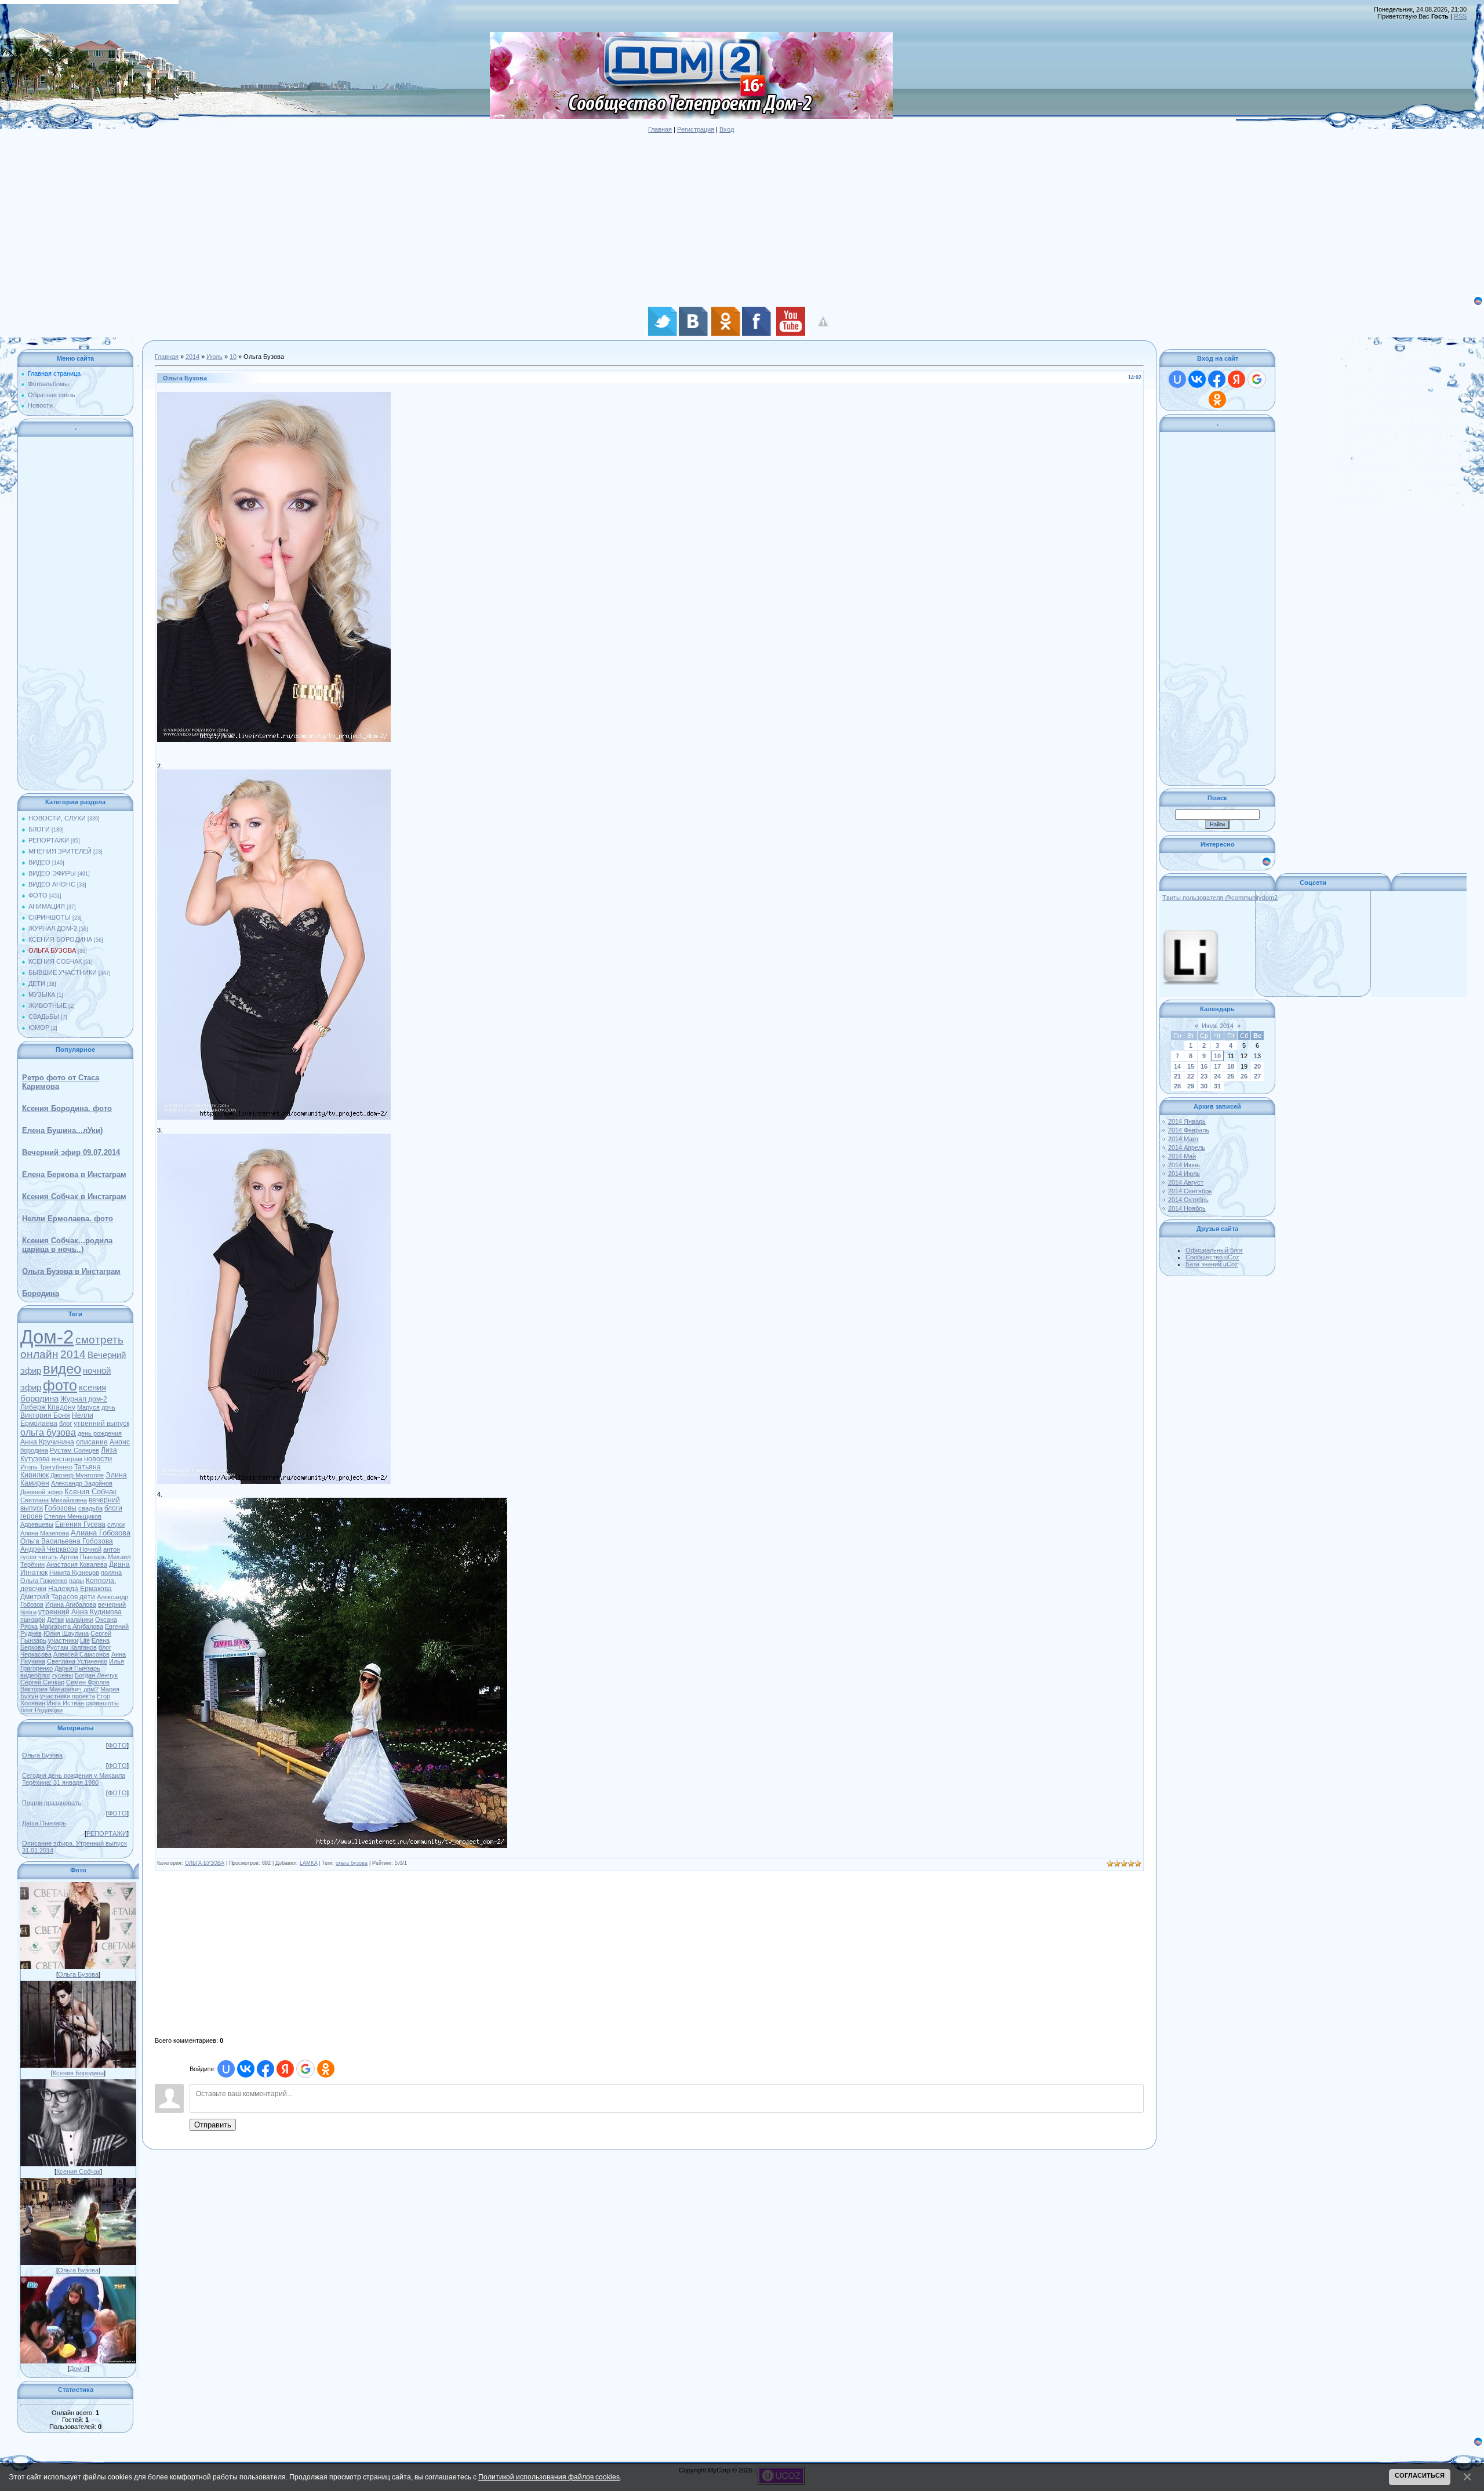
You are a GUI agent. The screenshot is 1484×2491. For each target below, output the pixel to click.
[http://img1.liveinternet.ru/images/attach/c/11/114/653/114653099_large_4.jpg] (332, 1501)
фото (60, 1385)
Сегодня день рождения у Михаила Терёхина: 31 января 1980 (74, 1779)
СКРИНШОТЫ (50, 917)
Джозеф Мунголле (77, 1475)
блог (66, 1424)
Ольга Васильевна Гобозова (67, 1541)
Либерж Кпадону (48, 1407)
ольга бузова (48, 1432)
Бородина (41, 1293)
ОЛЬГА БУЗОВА (52, 950)
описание (92, 1442)
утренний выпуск (101, 1424)
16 (1204, 1066)
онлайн (39, 1354)
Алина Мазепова (45, 1533)
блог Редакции (41, 1710)
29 (1191, 1086)
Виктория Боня (45, 1415)
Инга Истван (66, 1703)
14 (1177, 1066)
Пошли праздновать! (52, 1803)
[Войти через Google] (305, 2069)
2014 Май (1182, 1156)
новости (98, 1459)
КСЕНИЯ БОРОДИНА (60, 939)
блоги (28, 1612)
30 (1204, 1086)
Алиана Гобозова (101, 1533)
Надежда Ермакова (80, 1589)
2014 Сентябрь (1190, 1191)
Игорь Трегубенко (46, 1467)
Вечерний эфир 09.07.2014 (71, 1152)
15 (1191, 1066)
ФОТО (38, 895)
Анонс (120, 1442)
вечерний (112, 1604)
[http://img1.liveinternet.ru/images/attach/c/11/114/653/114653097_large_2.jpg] (274, 773)
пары (77, 1581)
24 (1217, 1076)
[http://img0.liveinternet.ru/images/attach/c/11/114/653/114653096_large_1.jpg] (274, 396)
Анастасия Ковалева (77, 1564)
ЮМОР (39, 1027)
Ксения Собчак (90, 1492)
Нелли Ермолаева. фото (68, 1219)
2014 (73, 1354)
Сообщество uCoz (1212, 1257)
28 (1177, 1086)
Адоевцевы (37, 1524)
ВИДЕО (39, 862)
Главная (660, 129)
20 (1257, 1066)
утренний (54, 1612)
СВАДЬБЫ (44, 1016)
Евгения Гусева (80, 1524)
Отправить (213, 2125)
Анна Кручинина (47, 1442)
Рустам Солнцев (74, 1450)
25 (1231, 1076)
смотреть (99, 1340)
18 (1231, 1066)
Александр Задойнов (82, 1483)
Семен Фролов (88, 1682)
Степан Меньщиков (73, 1516)
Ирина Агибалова (71, 1604)
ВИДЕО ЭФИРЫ (52, 873)
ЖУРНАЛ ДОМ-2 (53, 928)
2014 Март (1183, 1139)
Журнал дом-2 (84, 1399)
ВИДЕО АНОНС (52, 884)
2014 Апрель (1187, 1148)
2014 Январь (1187, 1121)
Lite (85, 1640)
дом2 (91, 1689)
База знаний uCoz (1212, 1264)
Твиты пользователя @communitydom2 (1220, 898)
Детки (55, 1619)
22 (1191, 1076)
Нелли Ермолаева (57, 1419)
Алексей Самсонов (81, 1654)
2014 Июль (1184, 1174)
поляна (111, 1573)
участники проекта (68, 1696)
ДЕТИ (37, 983)
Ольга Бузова (42, 1755)
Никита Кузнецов (74, 1573)
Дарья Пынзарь (77, 1668)
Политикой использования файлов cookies (549, 2477)
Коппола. (101, 1581)
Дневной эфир (41, 1492)
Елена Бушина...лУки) (62, 1130)
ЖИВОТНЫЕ (48, 1005)
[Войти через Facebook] (265, 2069)
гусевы (63, 1675)
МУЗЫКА (42, 994)
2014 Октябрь (1188, 1200)
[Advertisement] (348, 214)
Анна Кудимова (97, 1612)
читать (48, 1557)
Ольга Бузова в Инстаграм (71, 1271)
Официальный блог (1214, 1250)
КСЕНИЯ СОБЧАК (55, 961)
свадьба (90, 1508)
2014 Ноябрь (1187, 1208)
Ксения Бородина (78, 2073)
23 (1204, 1076)
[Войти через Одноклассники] (326, 2069)
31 (1217, 1086)
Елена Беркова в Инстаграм (74, 1174)
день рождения (100, 1433)
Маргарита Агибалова (71, 1626)
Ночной (90, 1549)
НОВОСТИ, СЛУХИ (57, 818)
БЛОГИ (39, 829)
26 (1244, 1076)
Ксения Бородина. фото (67, 1108)
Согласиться (1420, 2475)
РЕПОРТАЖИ (49, 840)
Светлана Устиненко (77, 1661)
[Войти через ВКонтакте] (246, 2069)
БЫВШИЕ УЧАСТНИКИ (63, 972)
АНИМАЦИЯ (47, 906)
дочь (108, 1407)
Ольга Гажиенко (44, 1581)
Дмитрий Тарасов (49, 1597)
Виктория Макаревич (51, 1689)
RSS (1460, 16)
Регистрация (696, 129)
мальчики (79, 1619)
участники (63, 1640)
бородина (34, 1450)
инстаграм (67, 1459)
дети (87, 1597)
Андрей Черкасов (49, 1549)
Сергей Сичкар (42, 1682)
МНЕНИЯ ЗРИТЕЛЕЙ (60, 851)
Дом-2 (47, 1337)
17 (1217, 1066)
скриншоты (102, 1703)
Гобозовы (61, 1508)
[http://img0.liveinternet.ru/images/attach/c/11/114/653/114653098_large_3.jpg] (274, 1137)
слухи (116, 1524)
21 (1177, 1076)
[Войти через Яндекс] (285, 2069)
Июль (214, 357)
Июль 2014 (1218, 1026)
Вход (727, 129)
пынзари (33, 1619)
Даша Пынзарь (44, 1823)
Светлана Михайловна (54, 1500)
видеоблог (35, 1675)
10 (233, 357)
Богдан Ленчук (96, 1675)
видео (62, 1369)
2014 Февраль (1189, 1130)
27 (1257, 1076)
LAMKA (308, 1863)
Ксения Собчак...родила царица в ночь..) (67, 1245)
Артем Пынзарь (83, 1557)
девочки (33, 1589)
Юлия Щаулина (66, 1633)
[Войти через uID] (226, 2069)
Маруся (88, 1407)
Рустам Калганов (72, 1647)
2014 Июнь (1184, 1165)
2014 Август (1186, 1182)
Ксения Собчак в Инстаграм (74, 1197)
